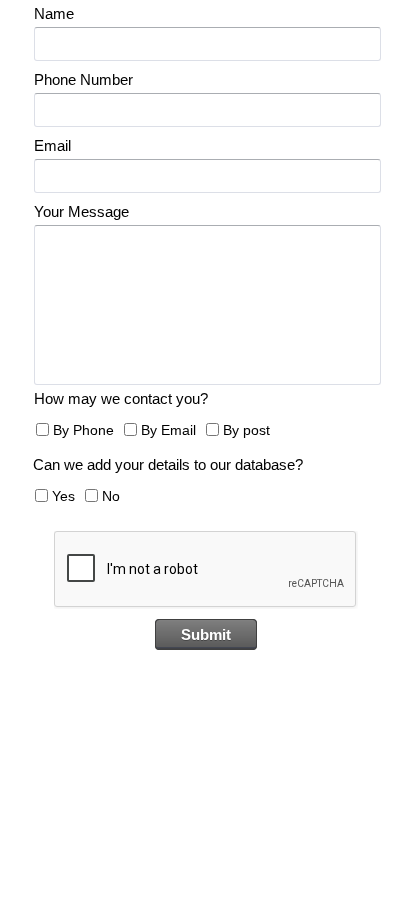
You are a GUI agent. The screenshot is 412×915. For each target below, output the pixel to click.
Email (52, 145)
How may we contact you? (121, 398)
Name (54, 13)
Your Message (81, 211)
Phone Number (83, 79)
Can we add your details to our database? (168, 464)
